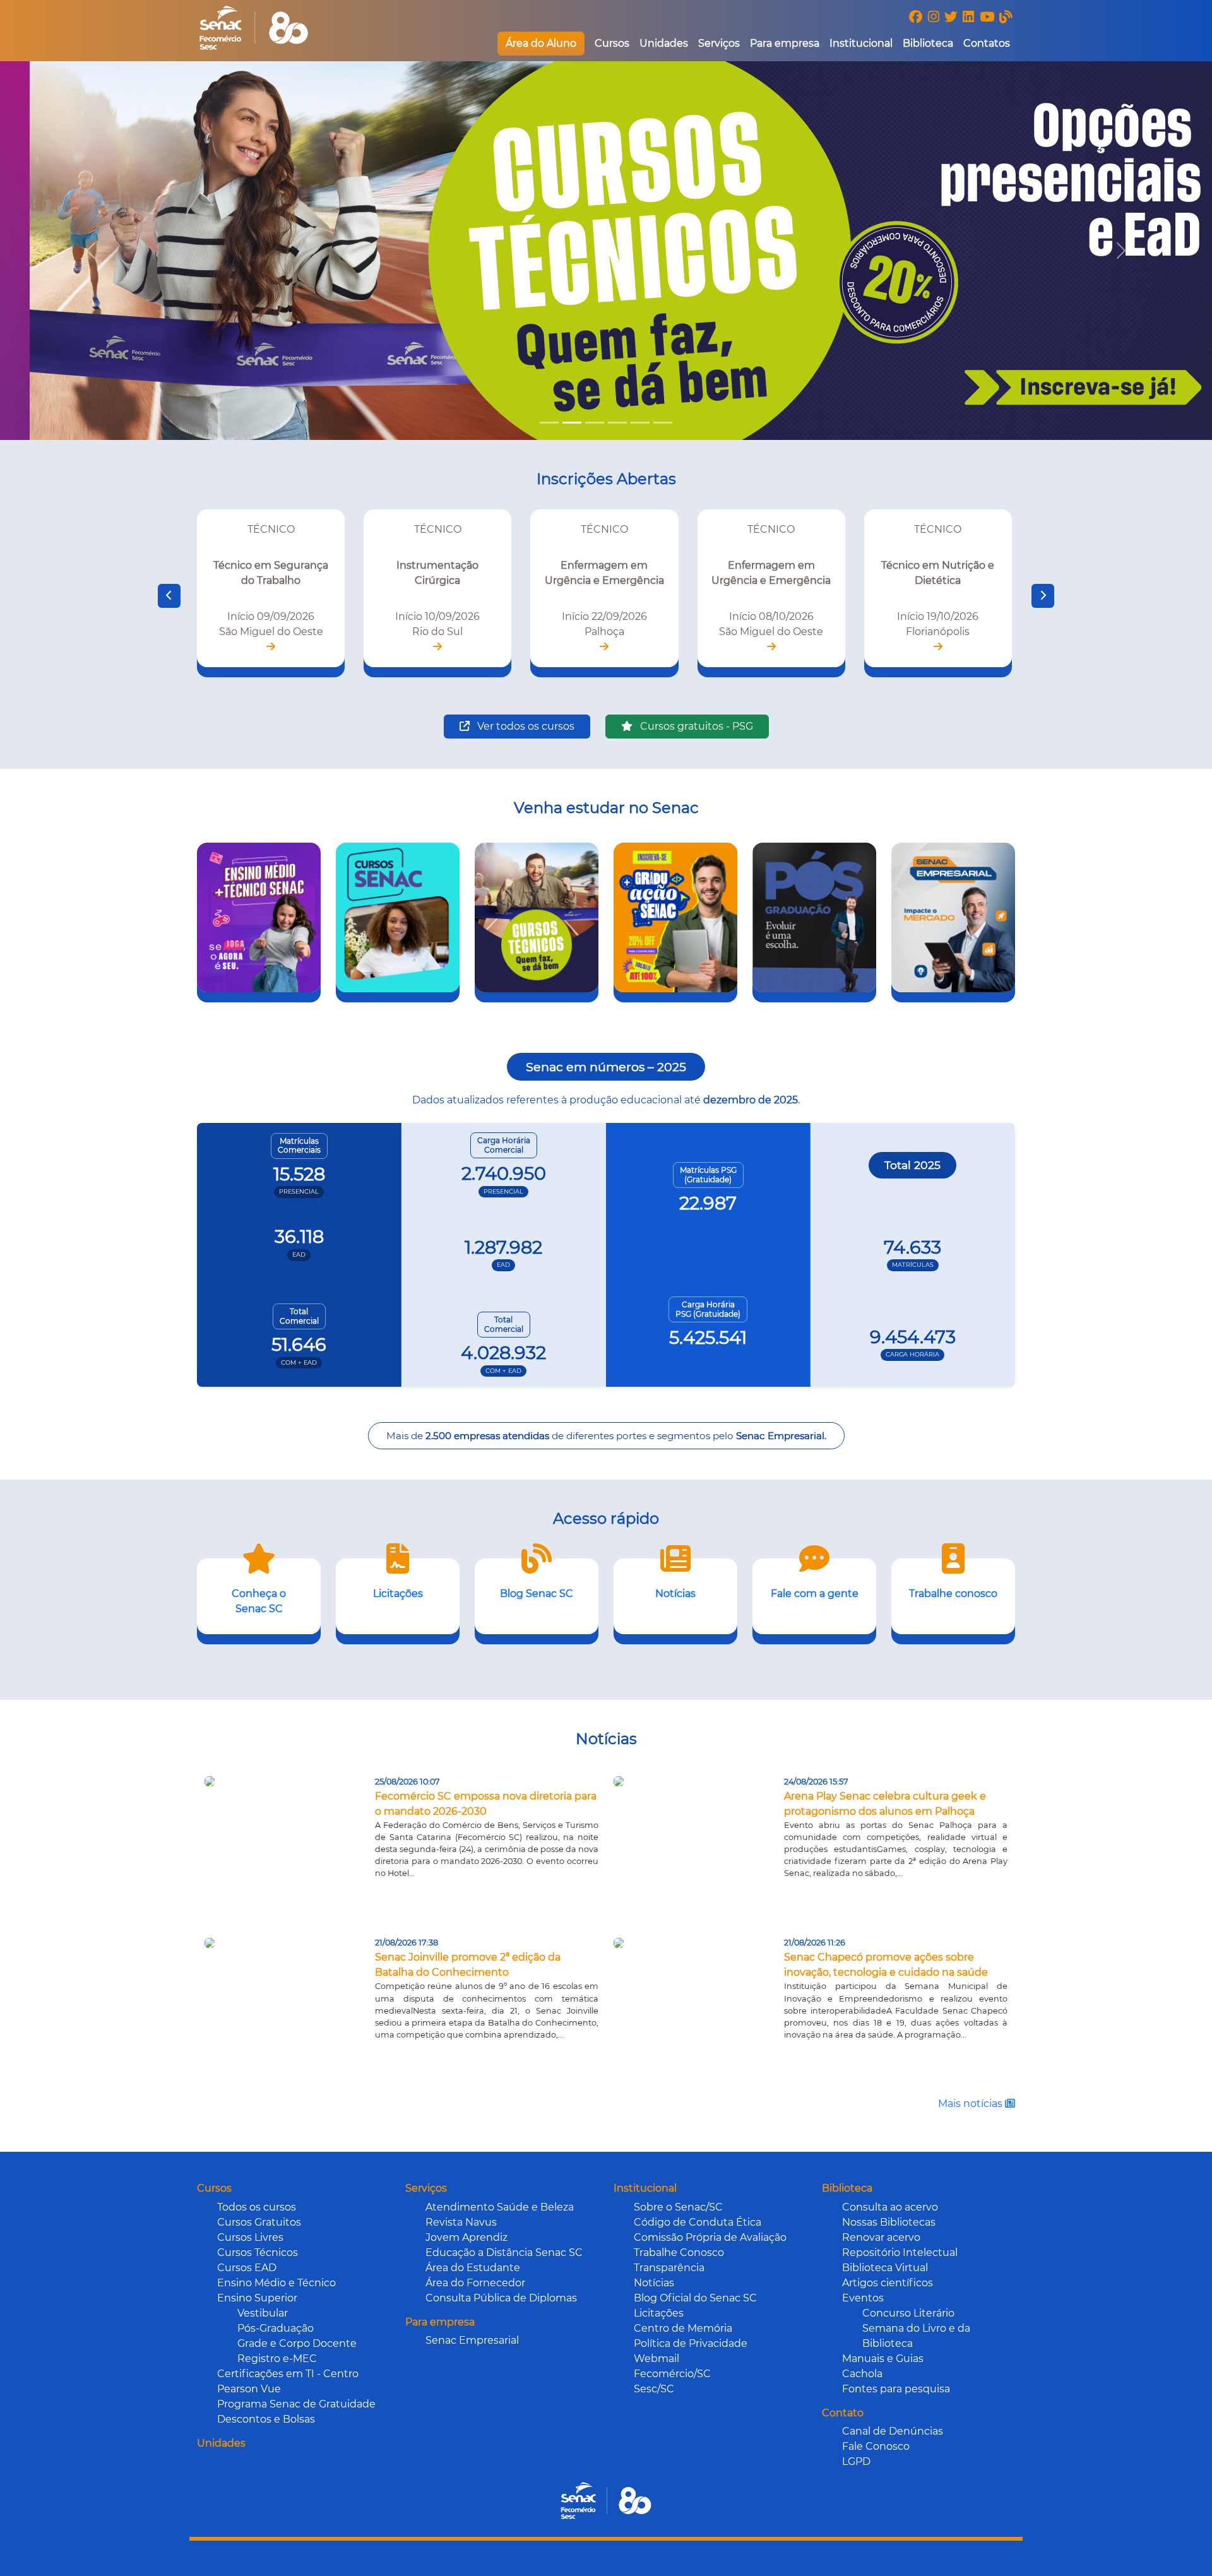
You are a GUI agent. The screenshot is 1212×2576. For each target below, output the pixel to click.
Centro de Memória (683, 2328)
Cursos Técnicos (258, 2253)
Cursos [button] (612, 43)
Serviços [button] (719, 43)
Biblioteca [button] (928, 43)
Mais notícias (971, 2104)
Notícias (654, 2283)
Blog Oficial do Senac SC (695, 2298)
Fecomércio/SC (672, 2374)
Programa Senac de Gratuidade (296, 2404)
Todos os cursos (257, 2207)
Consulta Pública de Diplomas (501, 2298)
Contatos (987, 43)
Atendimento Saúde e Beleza (500, 2207)
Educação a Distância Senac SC (504, 2253)
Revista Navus (461, 2222)
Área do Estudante (473, 2268)
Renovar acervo (881, 2237)
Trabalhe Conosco (679, 2253)
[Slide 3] (595, 423)
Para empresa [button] (785, 43)
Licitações (659, 2313)
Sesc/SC (654, 2389)
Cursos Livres (250, 2237)
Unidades (664, 43)
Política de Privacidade (691, 2343)
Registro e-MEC (277, 2359)
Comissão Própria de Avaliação (710, 2237)
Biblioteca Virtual (885, 2268)
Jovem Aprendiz (466, 2237)
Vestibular (263, 2313)
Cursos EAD (247, 2268)
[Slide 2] (572, 423)
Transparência (669, 2268)
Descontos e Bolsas (266, 2419)
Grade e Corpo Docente (297, 2343)
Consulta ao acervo (890, 2207)
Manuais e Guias (883, 2359)
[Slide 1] (549, 423)
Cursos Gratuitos (259, 2222)
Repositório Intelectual (900, 2253)
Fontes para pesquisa (896, 2389)
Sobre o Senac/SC (678, 2207)
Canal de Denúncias (893, 2431)
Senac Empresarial (472, 2340)
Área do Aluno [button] (541, 43)
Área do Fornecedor (475, 2283)
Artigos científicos (888, 2283)
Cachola (862, 2374)
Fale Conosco (876, 2446)
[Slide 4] (617, 423)
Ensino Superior (257, 2298)
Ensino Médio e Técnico (276, 2283)
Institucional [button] (861, 43)
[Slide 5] (640, 423)
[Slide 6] (663, 423)
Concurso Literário (908, 2313)
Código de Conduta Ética (698, 2222)
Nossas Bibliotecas (889, 2222)
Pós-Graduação (276, 2328)
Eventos (863, 2298)
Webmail (656, 2359)
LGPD (856, 2461)
